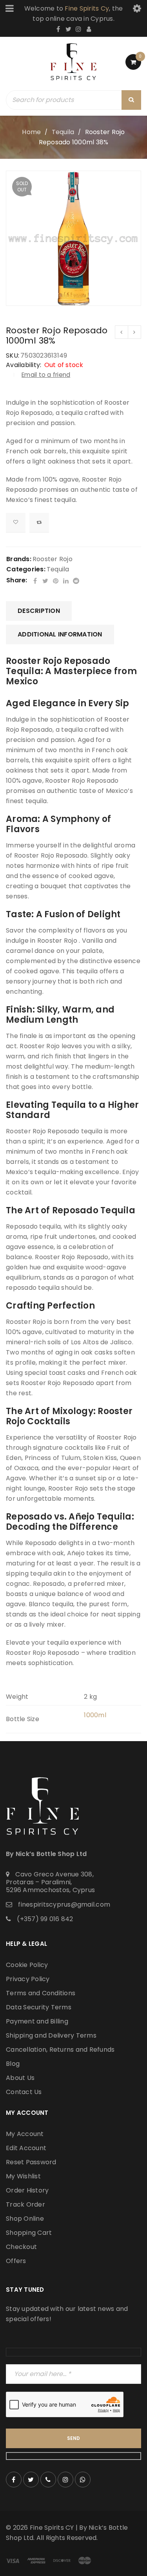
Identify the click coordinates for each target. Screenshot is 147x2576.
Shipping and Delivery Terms (51, 2035)
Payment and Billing (37, 2021)
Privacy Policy (28, 1979)
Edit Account (26, 2148)
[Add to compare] (39, 523)
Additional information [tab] (60, 634)
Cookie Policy (27, 1965)
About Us (20, 2078)
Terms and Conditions (41, 1993)
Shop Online (25, 2219)
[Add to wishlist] (16, 523)
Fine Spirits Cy (87, 8)
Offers (16, 2261)
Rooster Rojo (53, 559)
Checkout (21, 2247)
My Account (25, 2134)
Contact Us (24, 2092)
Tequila (63, 132)
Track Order (25, 2204)
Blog (13, 2064)
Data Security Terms (39, 2007)
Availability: (24, 365)
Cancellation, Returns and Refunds (60, 2050)
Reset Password (31, 2162)
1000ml (95, 1715)
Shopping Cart (29, 2233)
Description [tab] (39, 611)
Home (31, 132)
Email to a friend (46, 375)
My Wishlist (23, 2176)
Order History (27, 2190)
